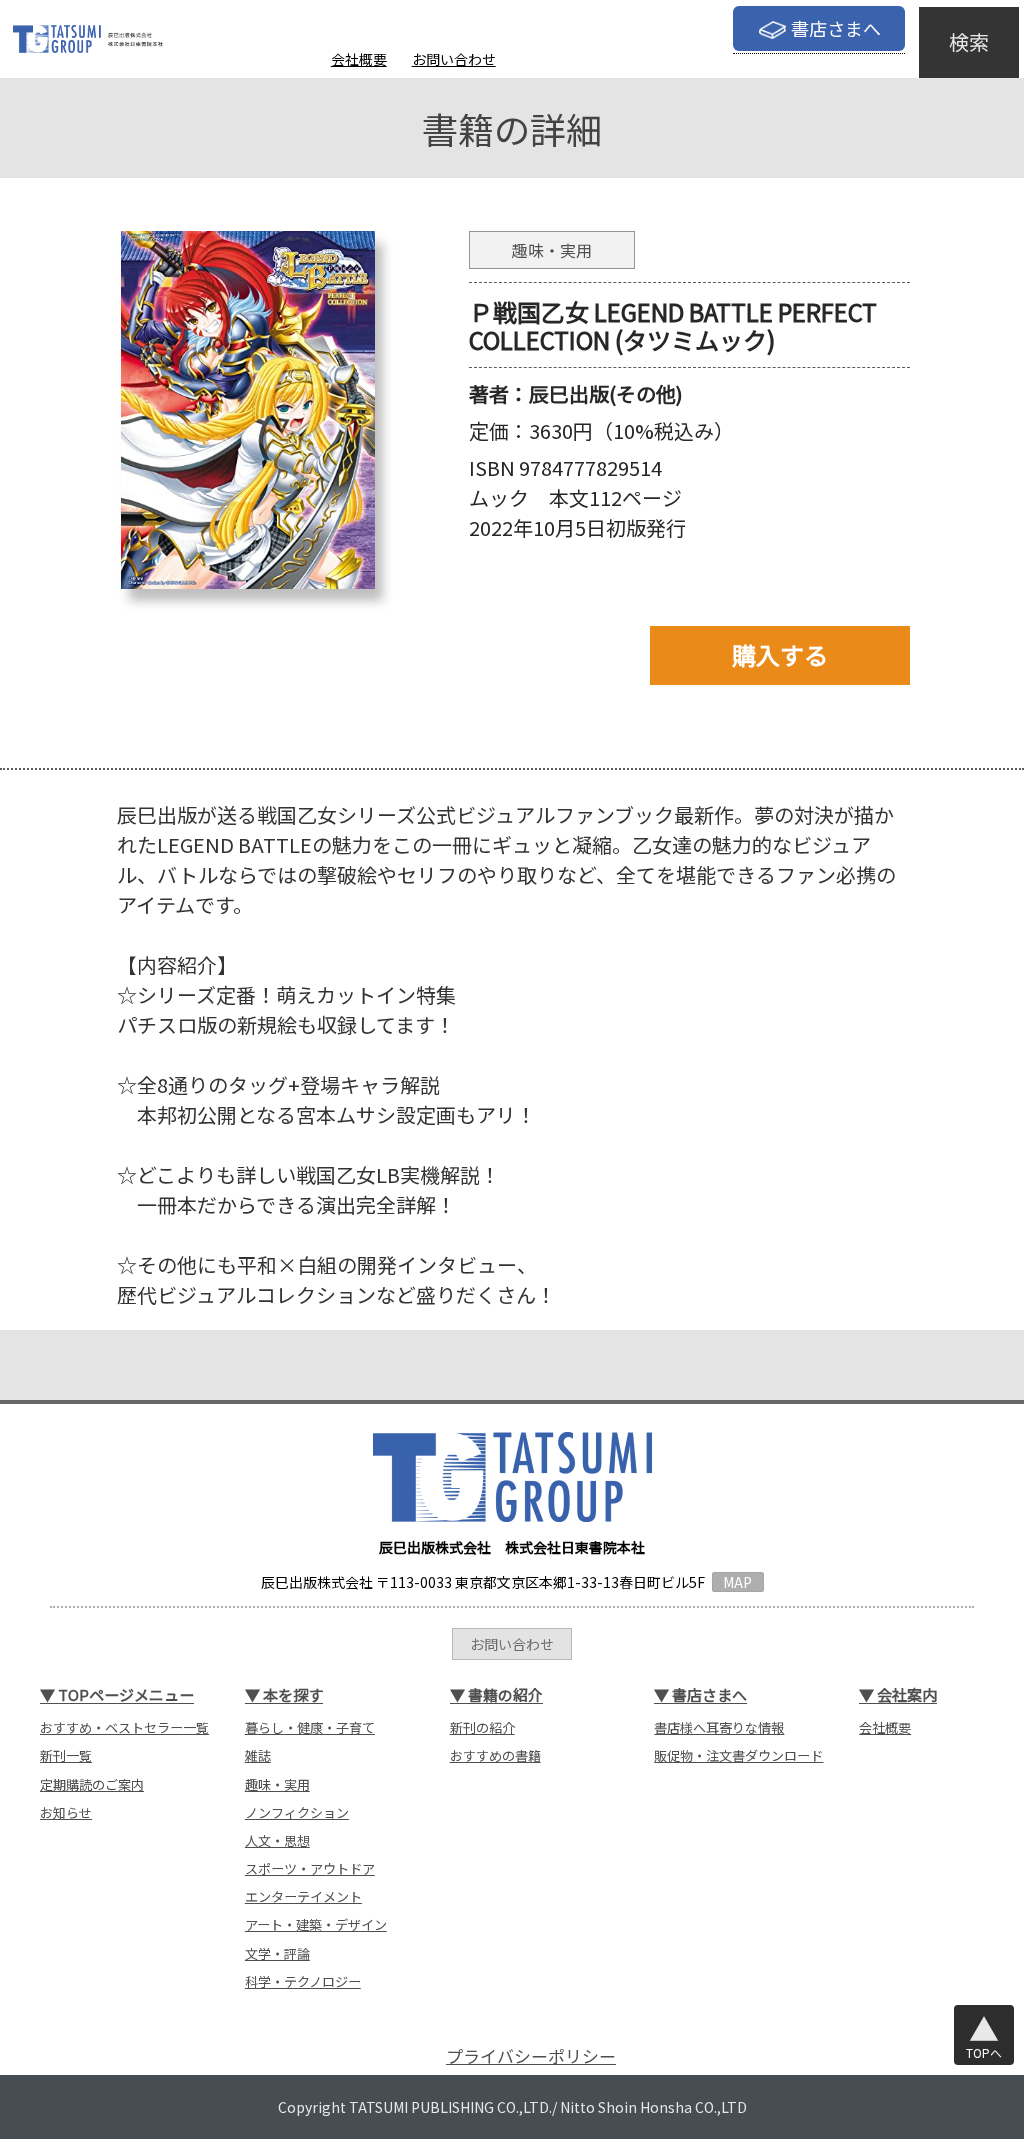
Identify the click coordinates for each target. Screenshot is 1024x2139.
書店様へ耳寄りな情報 (719, 1727)
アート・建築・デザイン (316, 1924)
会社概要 (359, 59)
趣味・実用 (277, 1784)
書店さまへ (836, 28)
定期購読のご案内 (92, 1784)
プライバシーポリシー (531, 2055)
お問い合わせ (454, 59)
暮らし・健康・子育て (310, 1727)
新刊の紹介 (482, 1727)
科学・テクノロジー (303, 1981)
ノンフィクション (297, 1812)
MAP (737, 1582)
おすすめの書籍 (495, 1755)
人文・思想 (277, 1840)
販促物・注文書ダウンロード (738, 1755)
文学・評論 (277, 1953)
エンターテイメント (303, 1896)
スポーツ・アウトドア (310, 1868)
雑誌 (258, 1755)
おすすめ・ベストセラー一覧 (124, 1727)
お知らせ (66, 1812)
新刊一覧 (66, 1755)
